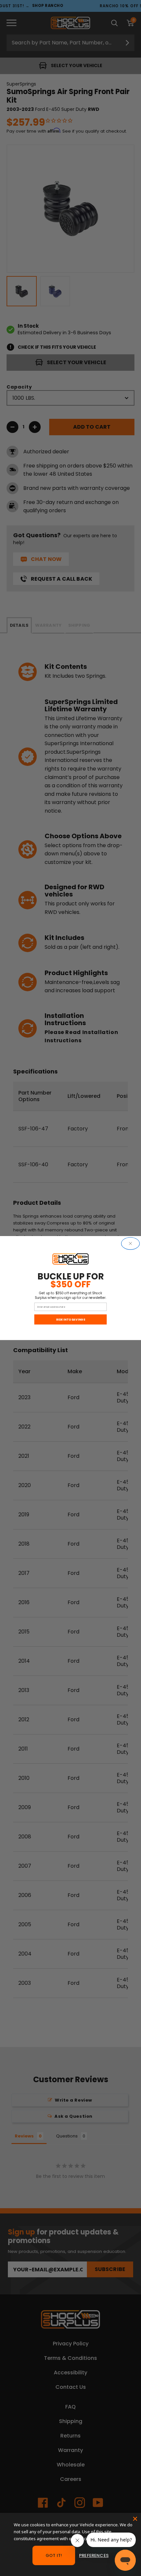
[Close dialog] (131, 1243)
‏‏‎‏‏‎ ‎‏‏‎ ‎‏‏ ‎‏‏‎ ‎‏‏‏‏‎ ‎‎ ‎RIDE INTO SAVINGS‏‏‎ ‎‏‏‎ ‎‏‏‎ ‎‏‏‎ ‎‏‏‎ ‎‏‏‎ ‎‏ (70, 1319)
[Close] (135, 2519)
